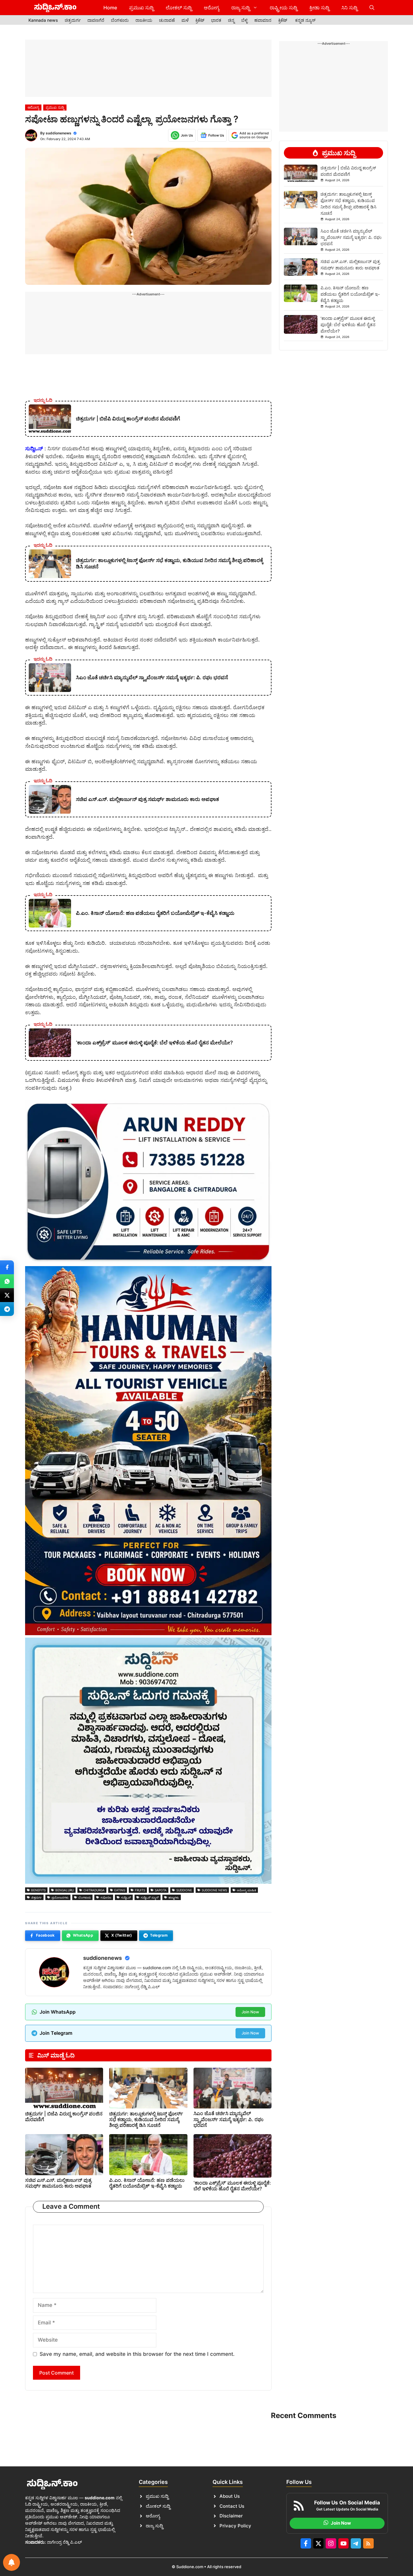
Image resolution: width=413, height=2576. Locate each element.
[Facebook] (7, 1267)
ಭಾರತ (216, 20)
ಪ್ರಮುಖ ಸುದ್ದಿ (141, 8)
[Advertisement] (148, 68)
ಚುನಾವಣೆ (167, 20)
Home (110, 8)
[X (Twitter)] (7, 1295)
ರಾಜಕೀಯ (144, 20)
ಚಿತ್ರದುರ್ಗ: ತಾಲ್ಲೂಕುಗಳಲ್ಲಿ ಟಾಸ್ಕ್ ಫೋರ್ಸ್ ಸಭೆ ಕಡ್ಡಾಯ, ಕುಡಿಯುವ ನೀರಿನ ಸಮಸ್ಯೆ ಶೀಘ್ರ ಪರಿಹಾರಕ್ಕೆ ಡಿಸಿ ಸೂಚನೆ (146, 2119)
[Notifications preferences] (11, 2562)
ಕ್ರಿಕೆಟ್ (200, 20)
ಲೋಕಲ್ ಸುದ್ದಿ (179, 8)
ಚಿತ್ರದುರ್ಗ (73, 20)
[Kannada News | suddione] (55, 8)
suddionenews (59, 133)
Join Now (250, 2012)
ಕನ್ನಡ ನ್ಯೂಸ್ (305, 20)
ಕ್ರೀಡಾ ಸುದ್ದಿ (319, 8)
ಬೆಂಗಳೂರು (120, 20)
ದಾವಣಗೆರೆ (96, 20)
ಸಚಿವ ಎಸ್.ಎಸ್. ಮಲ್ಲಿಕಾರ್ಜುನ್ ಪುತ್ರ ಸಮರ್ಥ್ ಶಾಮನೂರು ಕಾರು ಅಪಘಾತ (58, 2183)
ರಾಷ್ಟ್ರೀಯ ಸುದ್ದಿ (283, 8)
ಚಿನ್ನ (231, 20)
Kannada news (43, 20)
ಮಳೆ (185, 20)
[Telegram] (7, 1309)
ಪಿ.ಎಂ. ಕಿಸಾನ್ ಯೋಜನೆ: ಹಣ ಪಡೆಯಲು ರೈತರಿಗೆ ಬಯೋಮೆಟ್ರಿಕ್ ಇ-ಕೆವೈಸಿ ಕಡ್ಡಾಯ (147, 2183)
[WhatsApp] (7, 1281)
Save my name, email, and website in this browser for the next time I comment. (137, 2354)
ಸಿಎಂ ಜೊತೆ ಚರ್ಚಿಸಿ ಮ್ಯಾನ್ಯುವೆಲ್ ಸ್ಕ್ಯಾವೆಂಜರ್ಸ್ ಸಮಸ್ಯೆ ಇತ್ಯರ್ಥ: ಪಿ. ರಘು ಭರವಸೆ (229, 2119)
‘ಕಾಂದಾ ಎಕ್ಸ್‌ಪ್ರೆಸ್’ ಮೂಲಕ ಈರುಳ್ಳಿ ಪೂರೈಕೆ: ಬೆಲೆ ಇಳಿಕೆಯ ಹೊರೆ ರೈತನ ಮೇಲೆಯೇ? (232, 2186)
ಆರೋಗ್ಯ (211, 8)
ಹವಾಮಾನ (263, 20)
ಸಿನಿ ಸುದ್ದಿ (349, 8)
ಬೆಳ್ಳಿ (244, 20)
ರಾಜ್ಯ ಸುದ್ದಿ (241, 8)
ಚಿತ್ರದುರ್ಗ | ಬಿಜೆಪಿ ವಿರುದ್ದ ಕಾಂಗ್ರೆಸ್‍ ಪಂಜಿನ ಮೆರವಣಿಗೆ (64, 2116)
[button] (372, 8)
